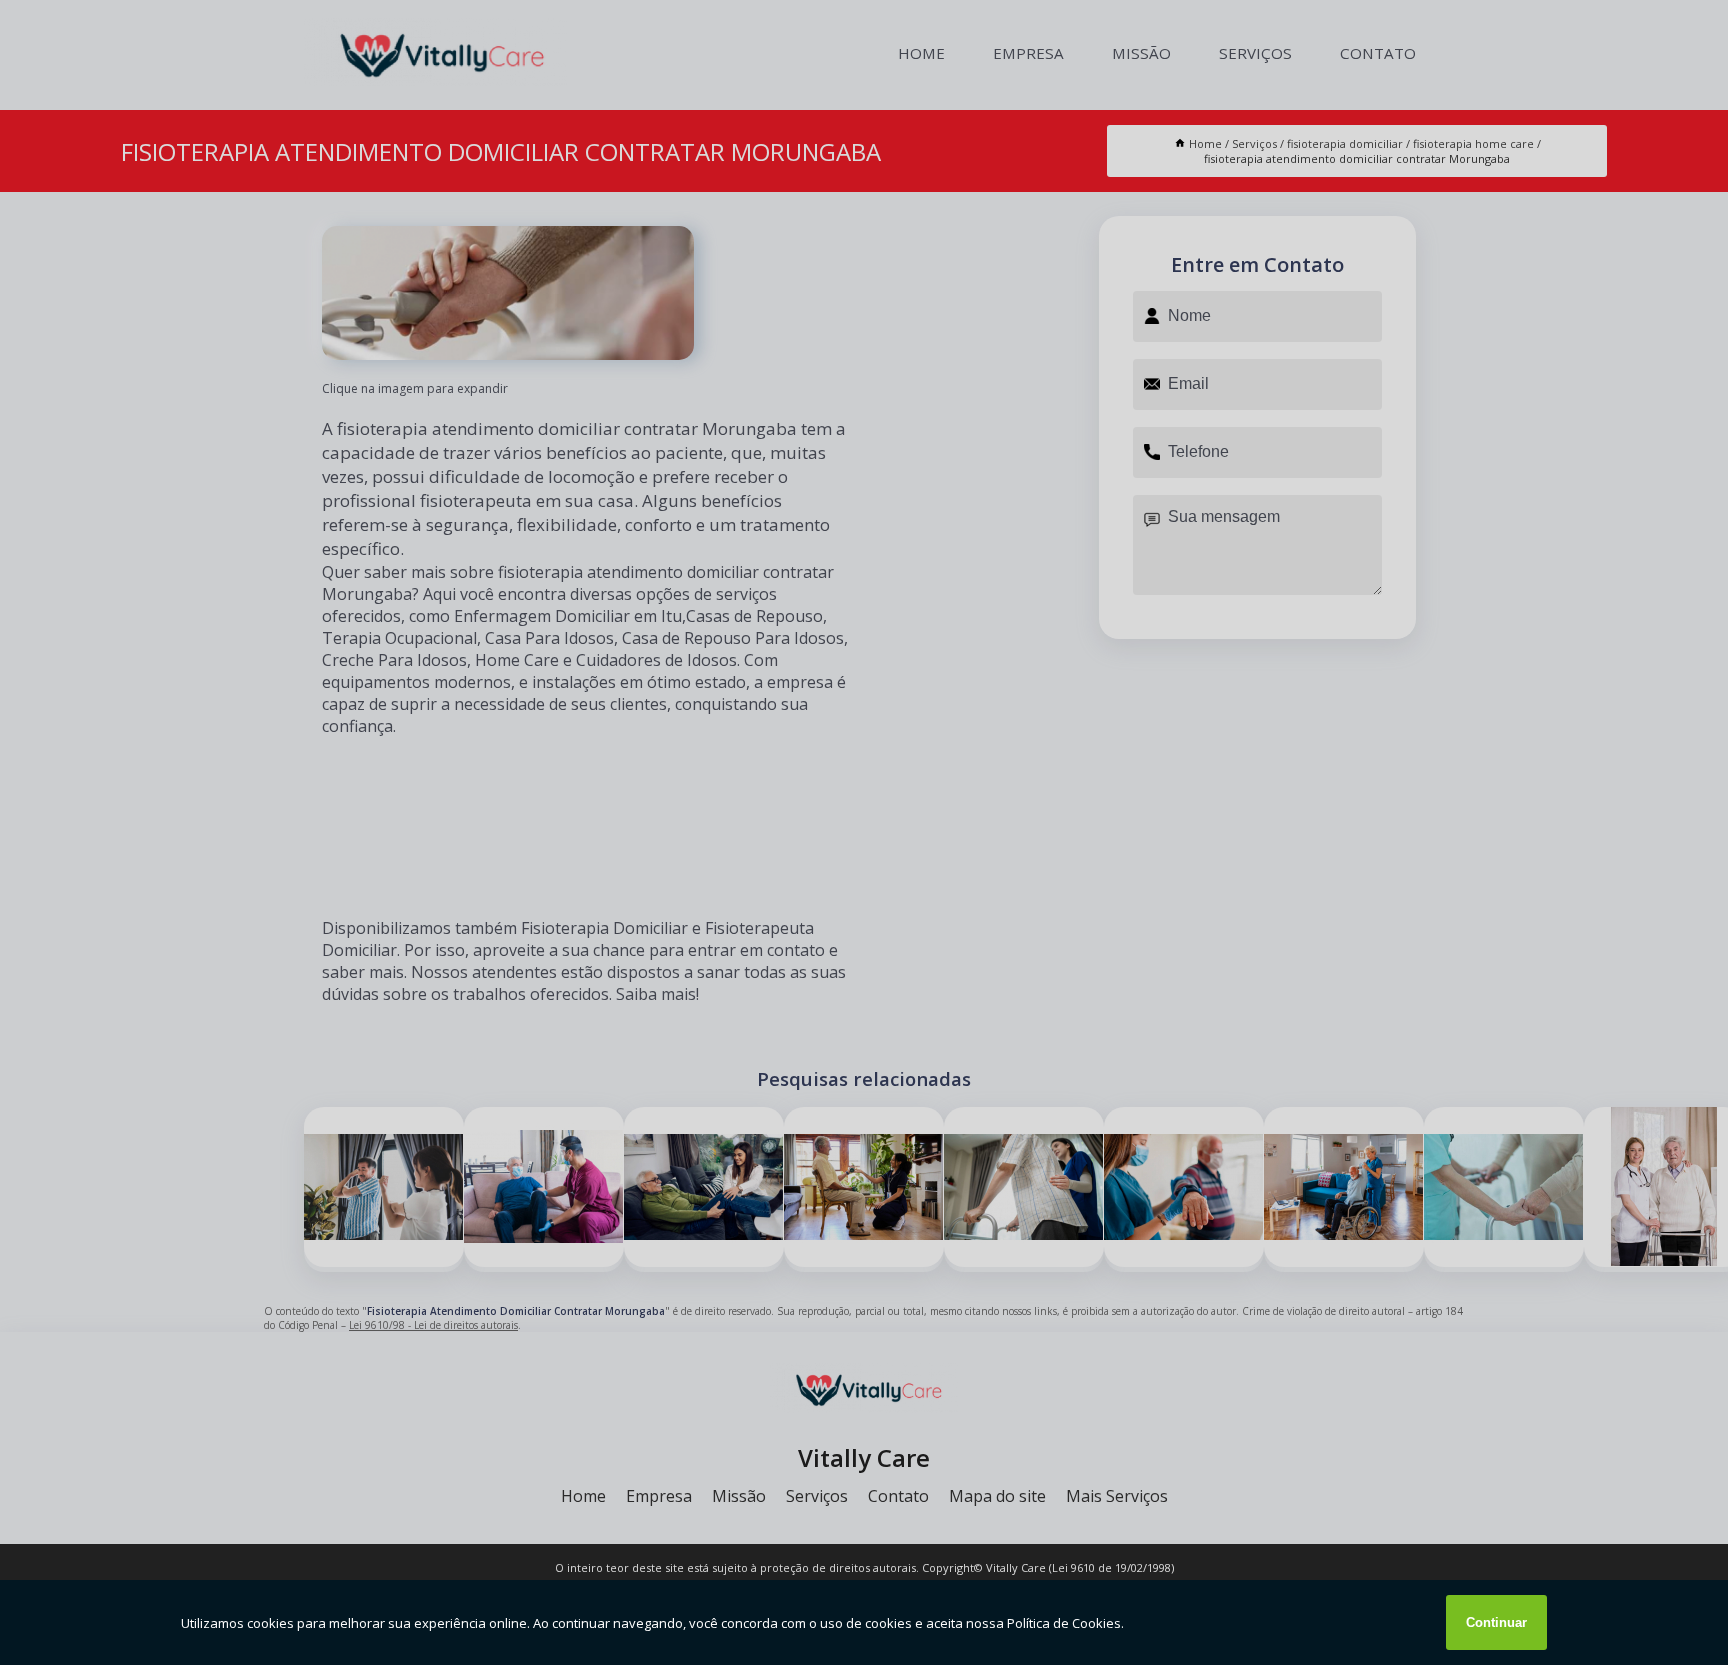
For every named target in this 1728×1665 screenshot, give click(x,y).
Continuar (1496, 1622)
